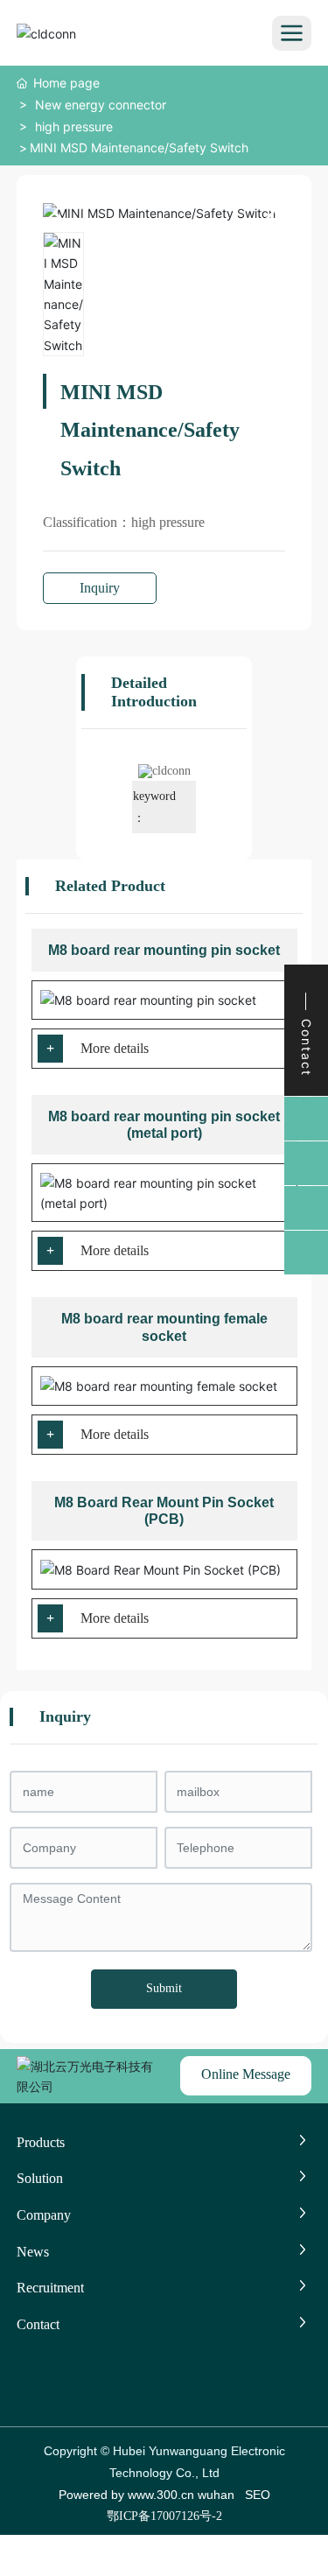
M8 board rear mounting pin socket (164, 950)
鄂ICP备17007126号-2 (164, 2516)
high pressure (74, 126)
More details (115, 1048)
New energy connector (101, 105)
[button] (265, 213)
